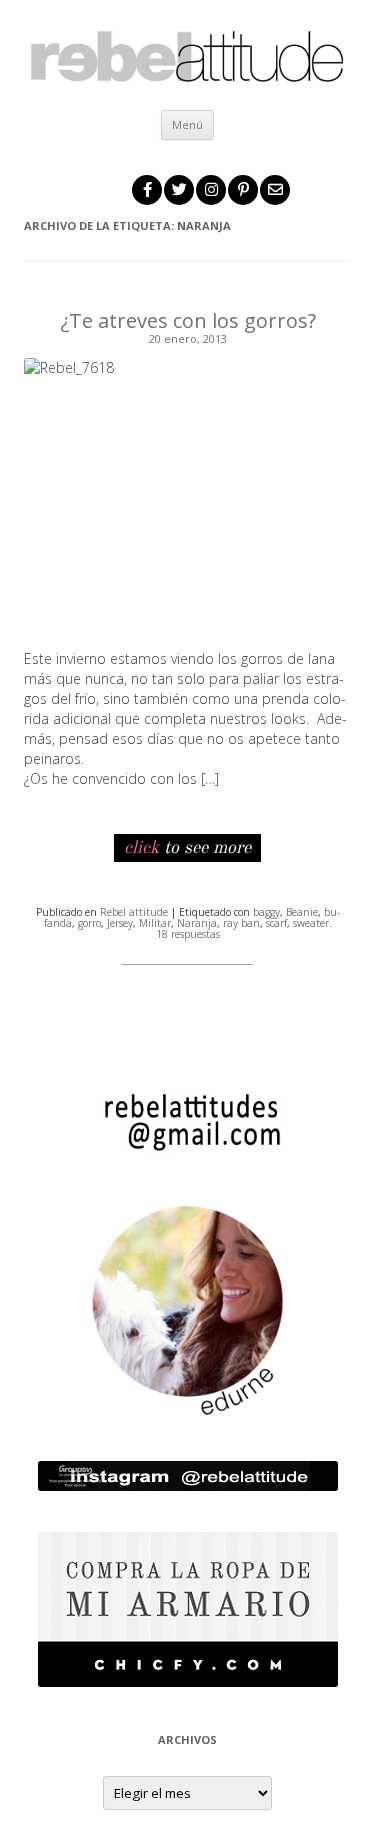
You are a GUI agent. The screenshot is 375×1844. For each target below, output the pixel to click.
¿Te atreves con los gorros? (188, 320)
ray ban (241, 923)
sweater (311, 923)
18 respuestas (188, 934)
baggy (266, 912)
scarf (276, 923)
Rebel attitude (134, 912)
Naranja (197, 923)
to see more (187, 848)
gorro (89, 923)
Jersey (120, 923)
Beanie (302, 912)
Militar (155, 923)
